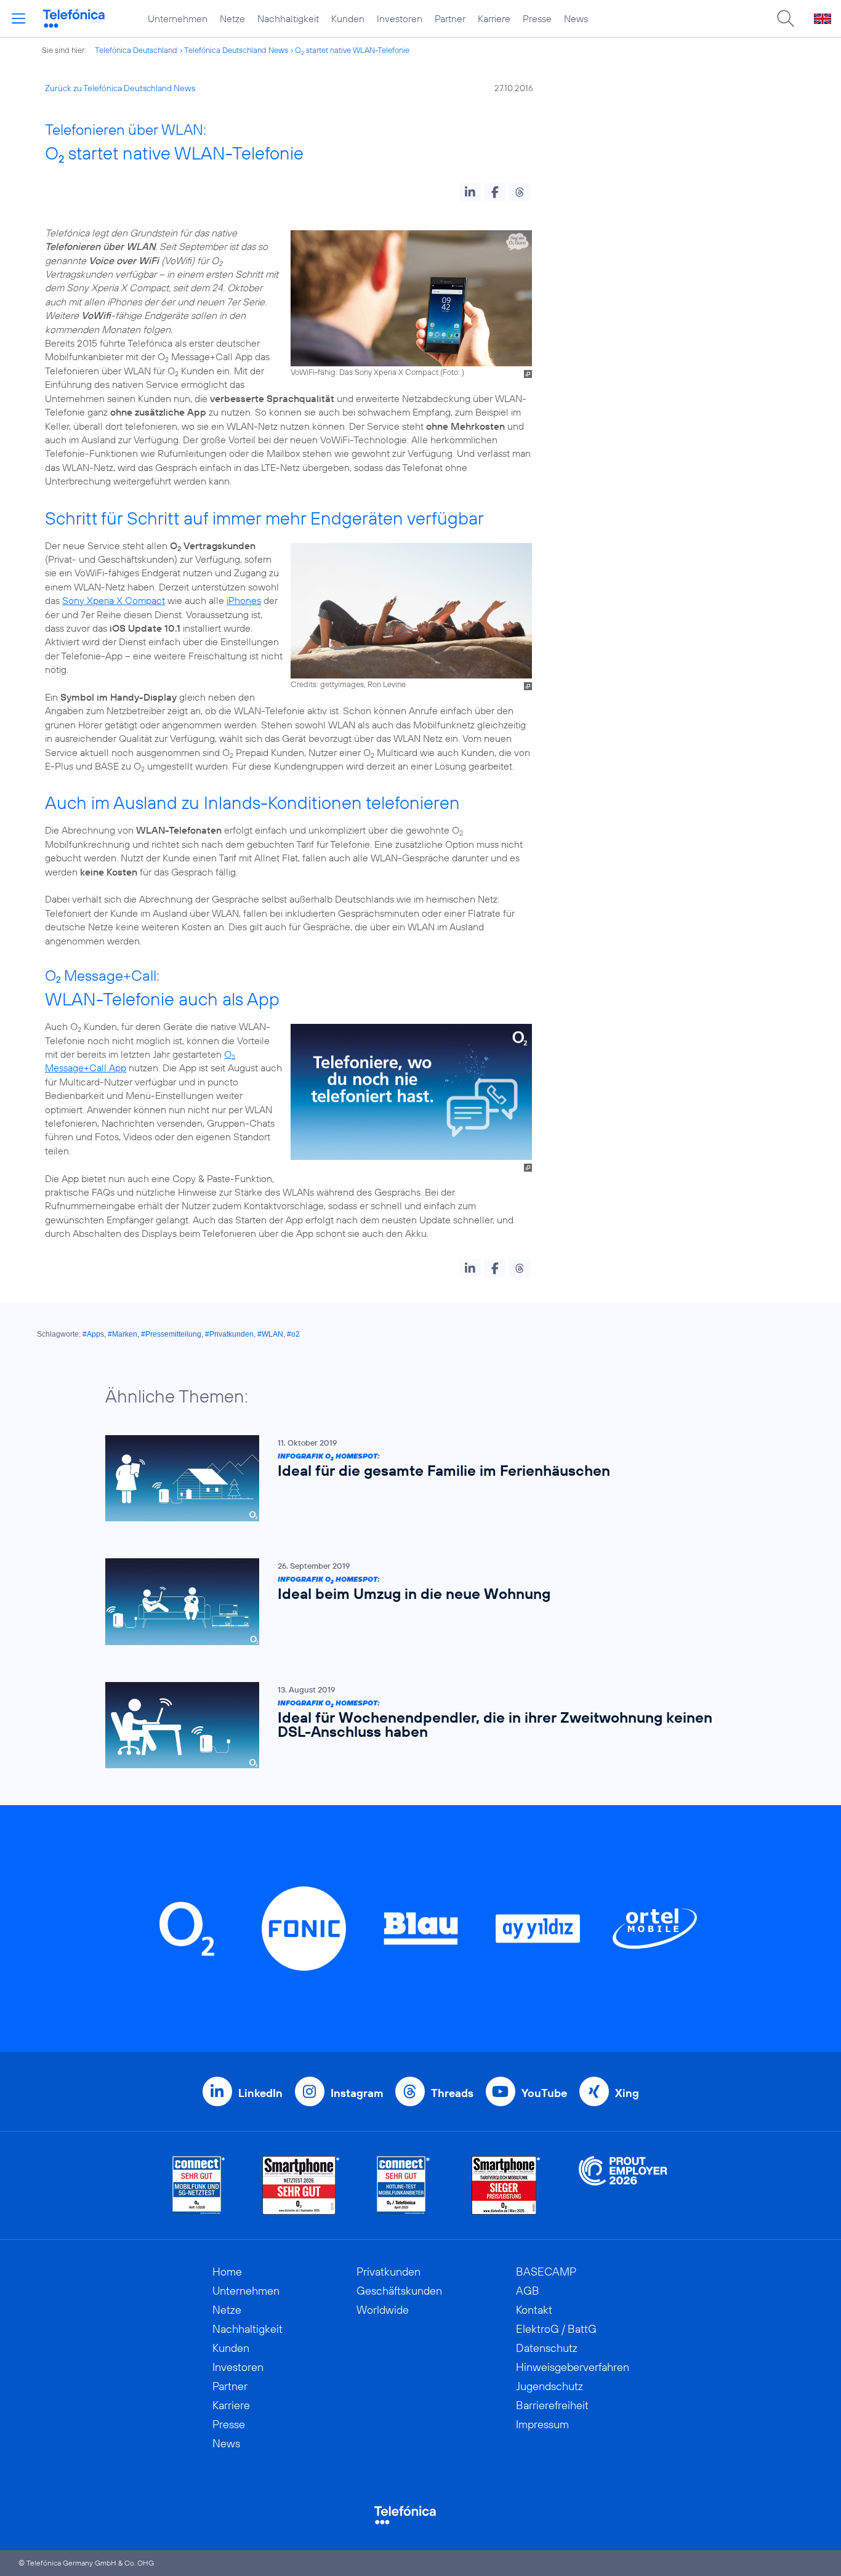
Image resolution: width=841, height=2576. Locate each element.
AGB (528, 2291)
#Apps (93, 1334)
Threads (452, 2093)
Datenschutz (547, 2348)
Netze (232, 18)
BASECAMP (546, 2272)
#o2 (293, 1334)
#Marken (123, 1334)
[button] (470, 192)
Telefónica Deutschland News (236, 50)
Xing (627, 2093)
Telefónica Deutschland (136, 50)
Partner (450, 18)
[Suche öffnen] (786, 18)
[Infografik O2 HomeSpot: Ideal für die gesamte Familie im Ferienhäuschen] (414, 1479)
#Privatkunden (229, 1334)
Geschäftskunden (399, 2291)
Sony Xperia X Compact (114, 600)
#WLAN (270, 1334)
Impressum (542, 2424)
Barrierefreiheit (552, 2405)
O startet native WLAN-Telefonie (352, 50)
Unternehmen (178, 18)
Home (227, 2272)
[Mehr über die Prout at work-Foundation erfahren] (623, 2185)
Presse (537, 18)
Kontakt (534, 2310)
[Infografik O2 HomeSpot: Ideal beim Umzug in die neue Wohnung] (414, 1602)
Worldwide (383, 2310)
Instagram (357, 2093)
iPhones (244, 600)
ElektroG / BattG (556, 2329)
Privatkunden (388, 2272)
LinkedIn (260, 2093)
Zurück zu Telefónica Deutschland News (120, 88)
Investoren (400, 18)
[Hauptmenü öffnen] (18, 18)
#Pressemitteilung (171, 1334)
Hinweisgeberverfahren (573, 2367)
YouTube (544, 2093)
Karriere (494, 18)
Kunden (348, 18)
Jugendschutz (549, 2386)
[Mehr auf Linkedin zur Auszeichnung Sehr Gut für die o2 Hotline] (404, 2185)
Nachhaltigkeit (288, 18)
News (576, 18)
